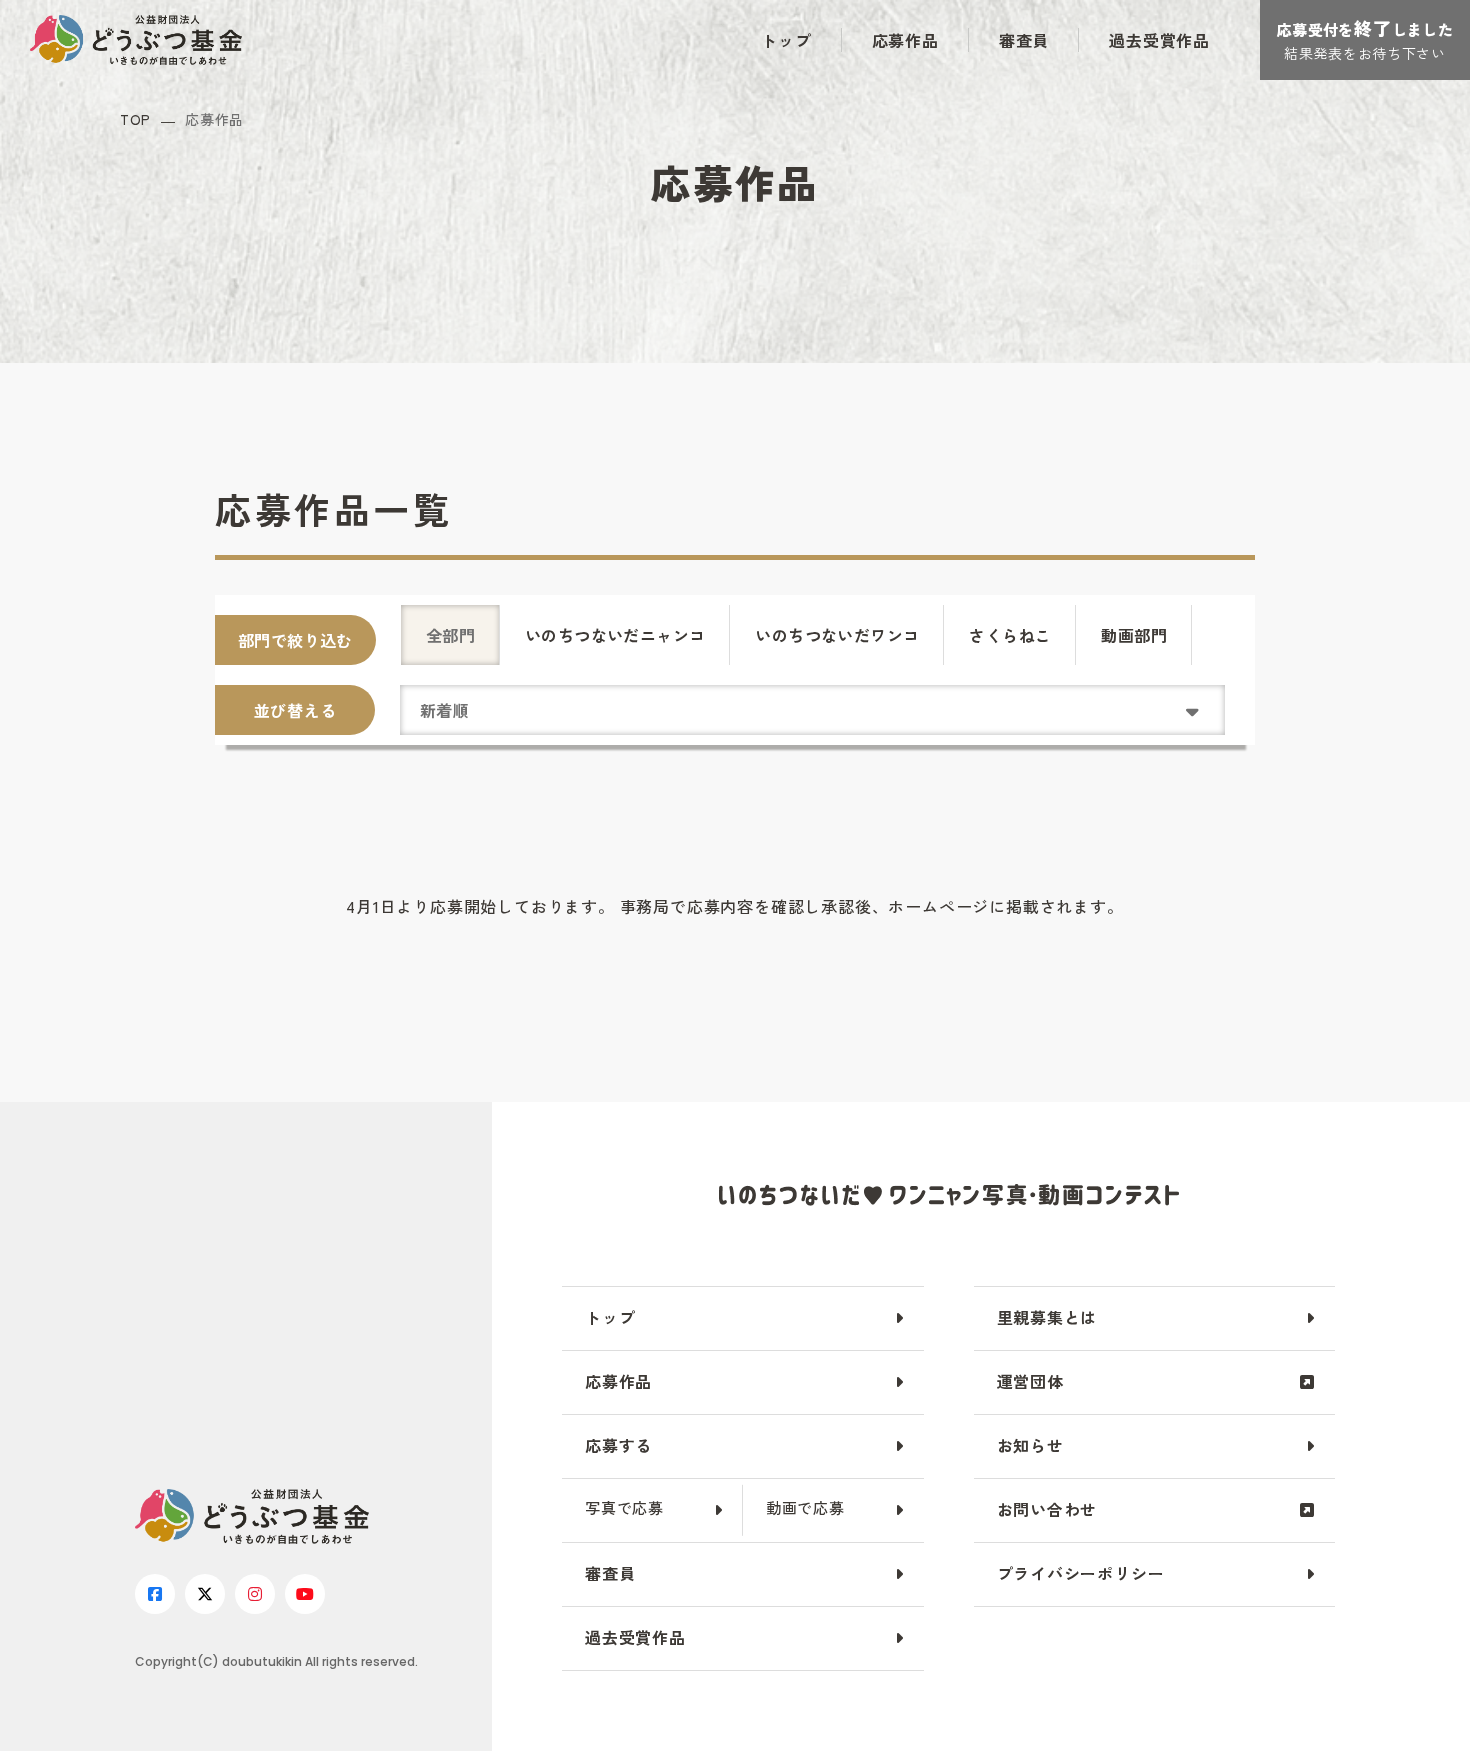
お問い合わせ (1047, 1509)
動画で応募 (805, 1507)
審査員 (1024, 40)
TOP (135, 119)
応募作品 (905, 40)
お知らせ (1030, 1445)
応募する (618, 1445)
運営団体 (1030, 1381)
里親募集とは (1047, 1317)
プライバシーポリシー (1081, 1573)
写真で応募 (624, 1507)
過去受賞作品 (1159, 40)
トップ (786, 40)
